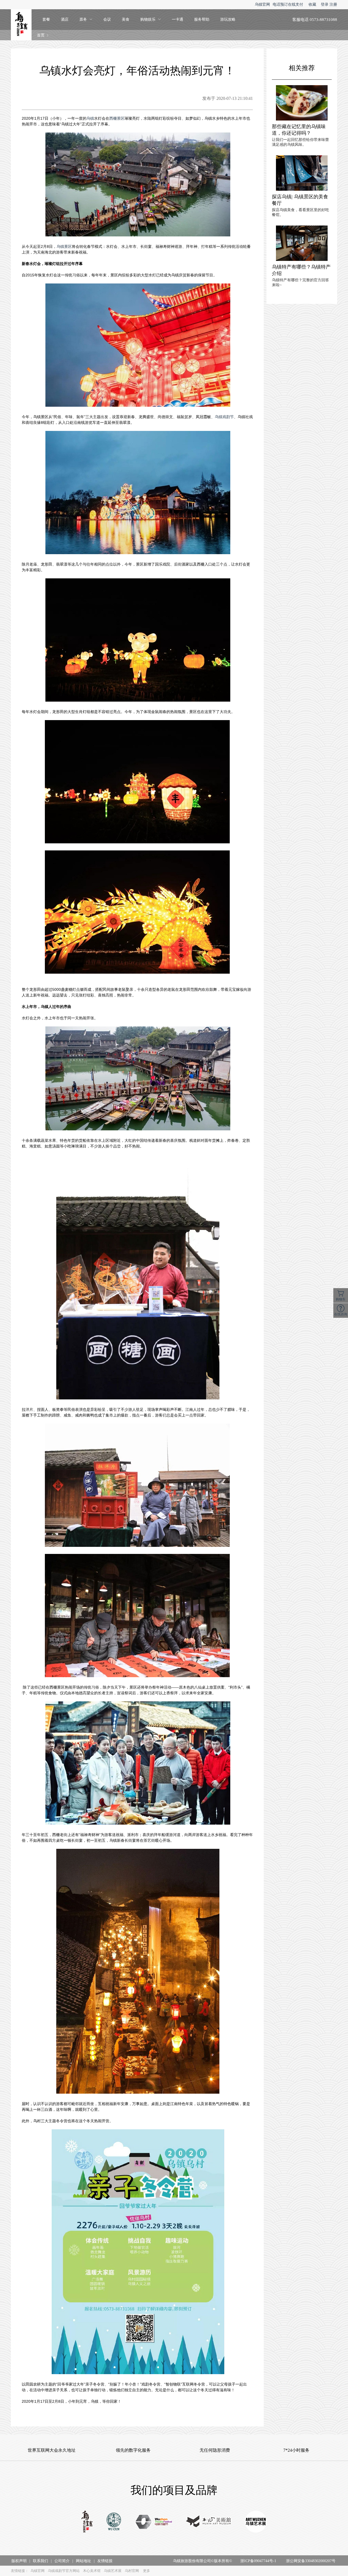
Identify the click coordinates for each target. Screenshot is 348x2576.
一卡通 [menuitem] (178, 19)
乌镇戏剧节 (224, 417)
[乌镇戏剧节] (154, 2522)
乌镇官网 (262, 4)
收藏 (312, 4)
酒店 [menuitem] (65, 19)
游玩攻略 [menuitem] (228, 19)
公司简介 (62, 2561)
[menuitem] (86, 20)
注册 (333, 4)
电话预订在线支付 (288, 4)
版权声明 (19, 2561)
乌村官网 (132, 2571)
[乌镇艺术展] (256, 2522)
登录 (325, 4)
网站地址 (83, 2561)
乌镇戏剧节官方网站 (64, 2571)
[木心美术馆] (209, 2522)
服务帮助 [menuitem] (202, 19)
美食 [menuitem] (126, 19)
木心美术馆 (92, 2571)
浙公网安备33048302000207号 (311, 2561)
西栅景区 (117, 118)
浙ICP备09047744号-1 (258, 2561)
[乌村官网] (114, 2522)
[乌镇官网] (87, 2522)
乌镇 (90, 118)
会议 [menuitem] (107, 19)
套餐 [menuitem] (46, 19)
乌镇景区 (64, 246)
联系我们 (41, 2561)
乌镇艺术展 (113, 2571)
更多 (147, 2571)
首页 (41, 35)
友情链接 (105, 2561)
